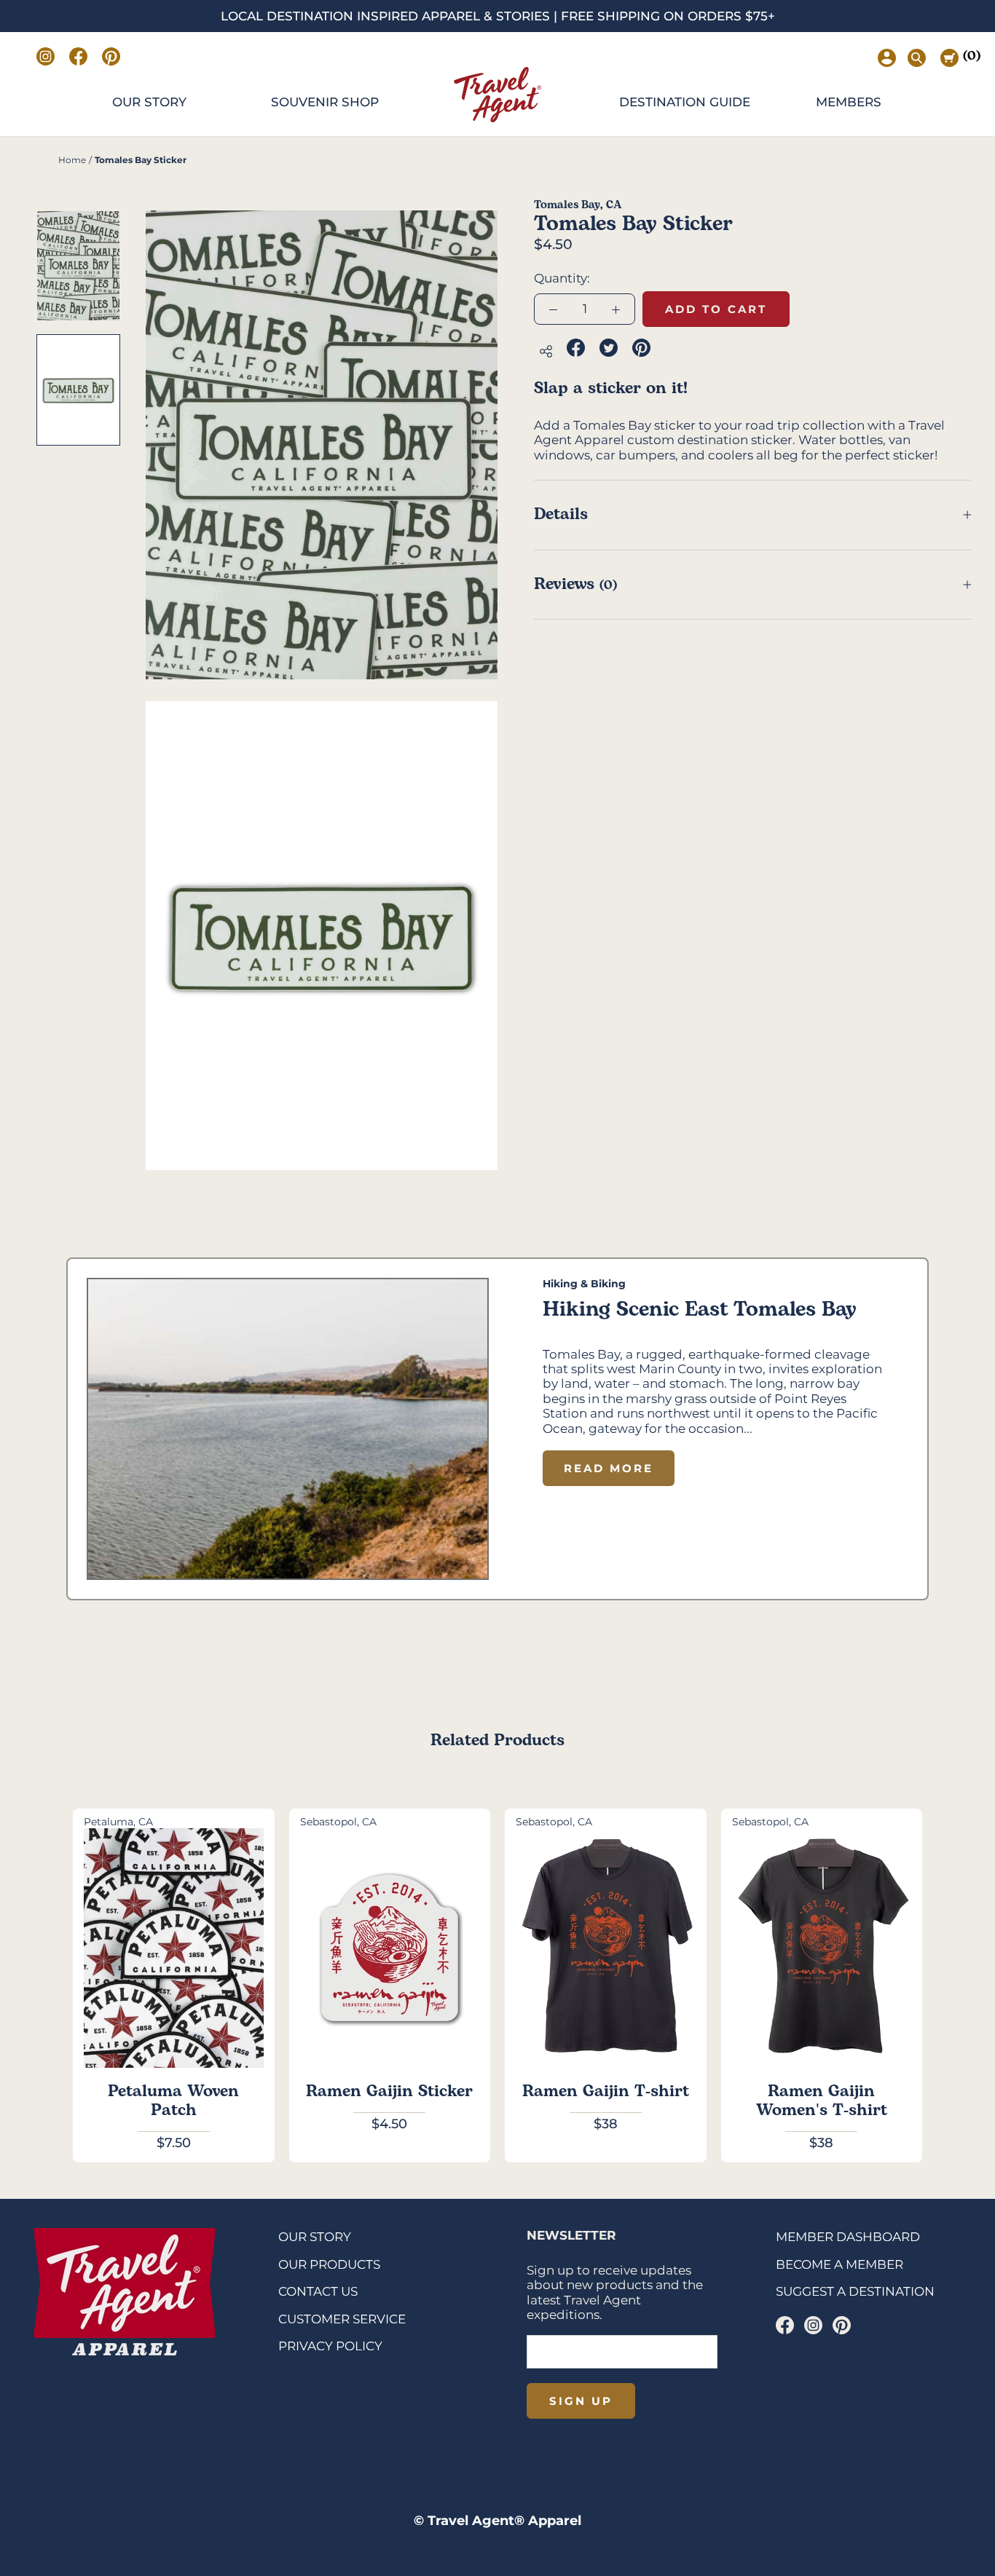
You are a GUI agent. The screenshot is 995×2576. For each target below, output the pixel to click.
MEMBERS (849, 102)
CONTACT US (318, 2291)
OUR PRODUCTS (329, 2264)
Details (561, 514)
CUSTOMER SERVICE (342, 2319)
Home (72, 160)
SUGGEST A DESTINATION (855, 2291)
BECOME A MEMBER (839, 2264)
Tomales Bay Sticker (141, 160)
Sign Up (581, 2401)
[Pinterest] (842, 2325)
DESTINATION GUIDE (685, 102)
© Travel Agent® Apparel (497, 2521)
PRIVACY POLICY (330, 2346)
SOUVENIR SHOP (325, 102)
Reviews (575, 584)
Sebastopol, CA (338, 1822)
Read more (609, 1468)
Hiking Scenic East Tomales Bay (700, 1309)
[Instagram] (813, 2325)
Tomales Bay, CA (578, 205)
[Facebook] (785, 2325)
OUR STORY (149, 102)
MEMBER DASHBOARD (848, 2237)
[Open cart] (949, 58)
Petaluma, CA (118, 1822)
